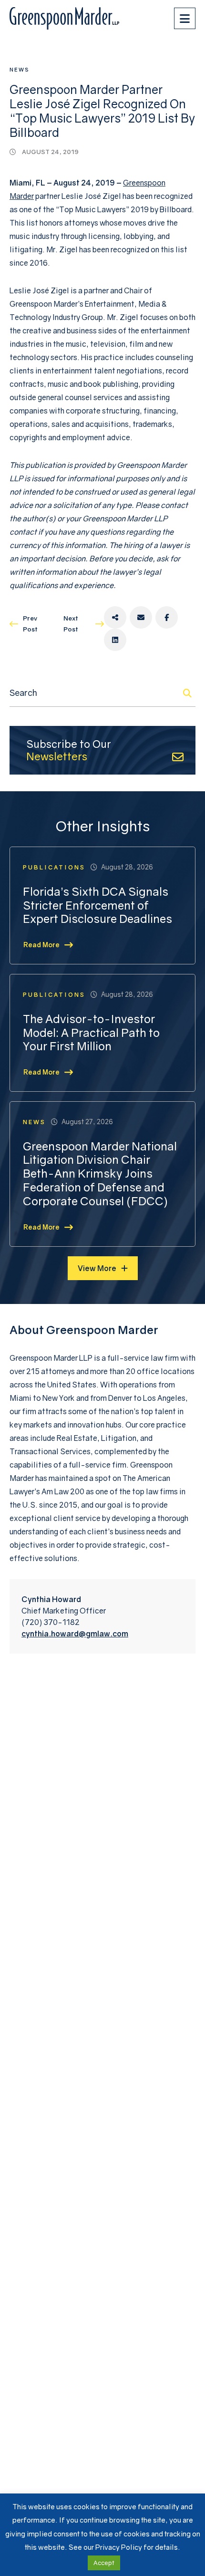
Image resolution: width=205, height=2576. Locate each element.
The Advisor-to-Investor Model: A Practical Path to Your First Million (91, 1033)
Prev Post (30, 624)
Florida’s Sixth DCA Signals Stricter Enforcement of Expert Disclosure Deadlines (97, 905)
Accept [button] (104, 2563)
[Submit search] (187, 693)
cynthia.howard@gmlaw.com (75, 1634)
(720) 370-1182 (51, 1622)
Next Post (71, 624)
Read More (41, 945)
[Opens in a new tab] (115, 617)
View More (97, 1268)
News (20, 69)
